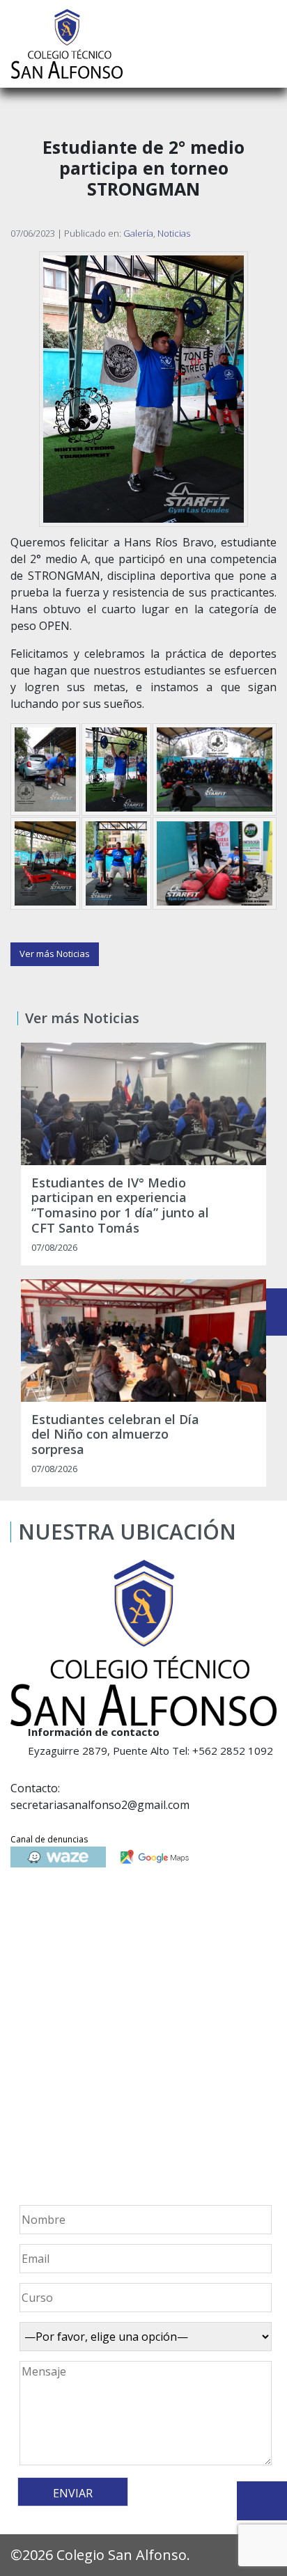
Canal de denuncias (49, 1839)
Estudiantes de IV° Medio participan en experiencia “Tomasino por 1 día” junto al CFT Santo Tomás (120, 1206)
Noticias (174, 233)
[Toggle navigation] (267, 44)
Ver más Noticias (55, 954)
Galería (138, 233)
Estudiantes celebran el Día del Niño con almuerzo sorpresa (115, 1435)
